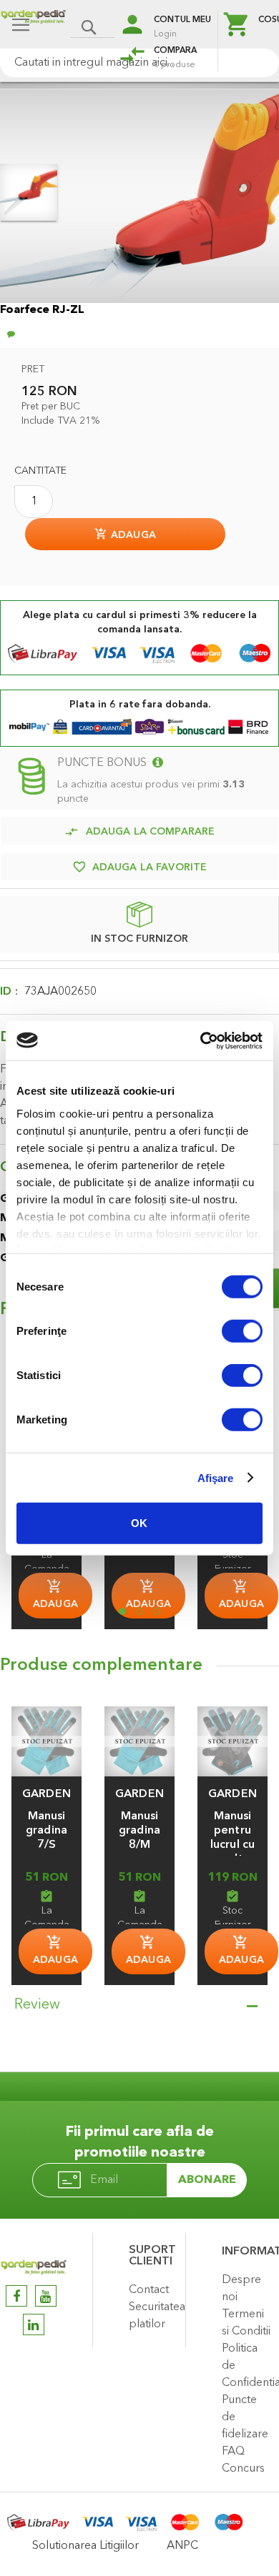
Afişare (216, 1477)
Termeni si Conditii (246, 2323)
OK (139, 1523)
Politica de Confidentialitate (247, 2366)
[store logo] (33, 26)
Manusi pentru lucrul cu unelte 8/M (232, 1845)
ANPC (182, 2546)
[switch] (242, 1333)
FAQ (233, 2452)
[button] (46, 1794)
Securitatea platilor (153, 2316)
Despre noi (241, 2289)
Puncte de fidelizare (245, 2417)
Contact (149, 2290)
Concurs (243, 2469)
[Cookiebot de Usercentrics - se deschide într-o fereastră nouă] (201, 1040)
